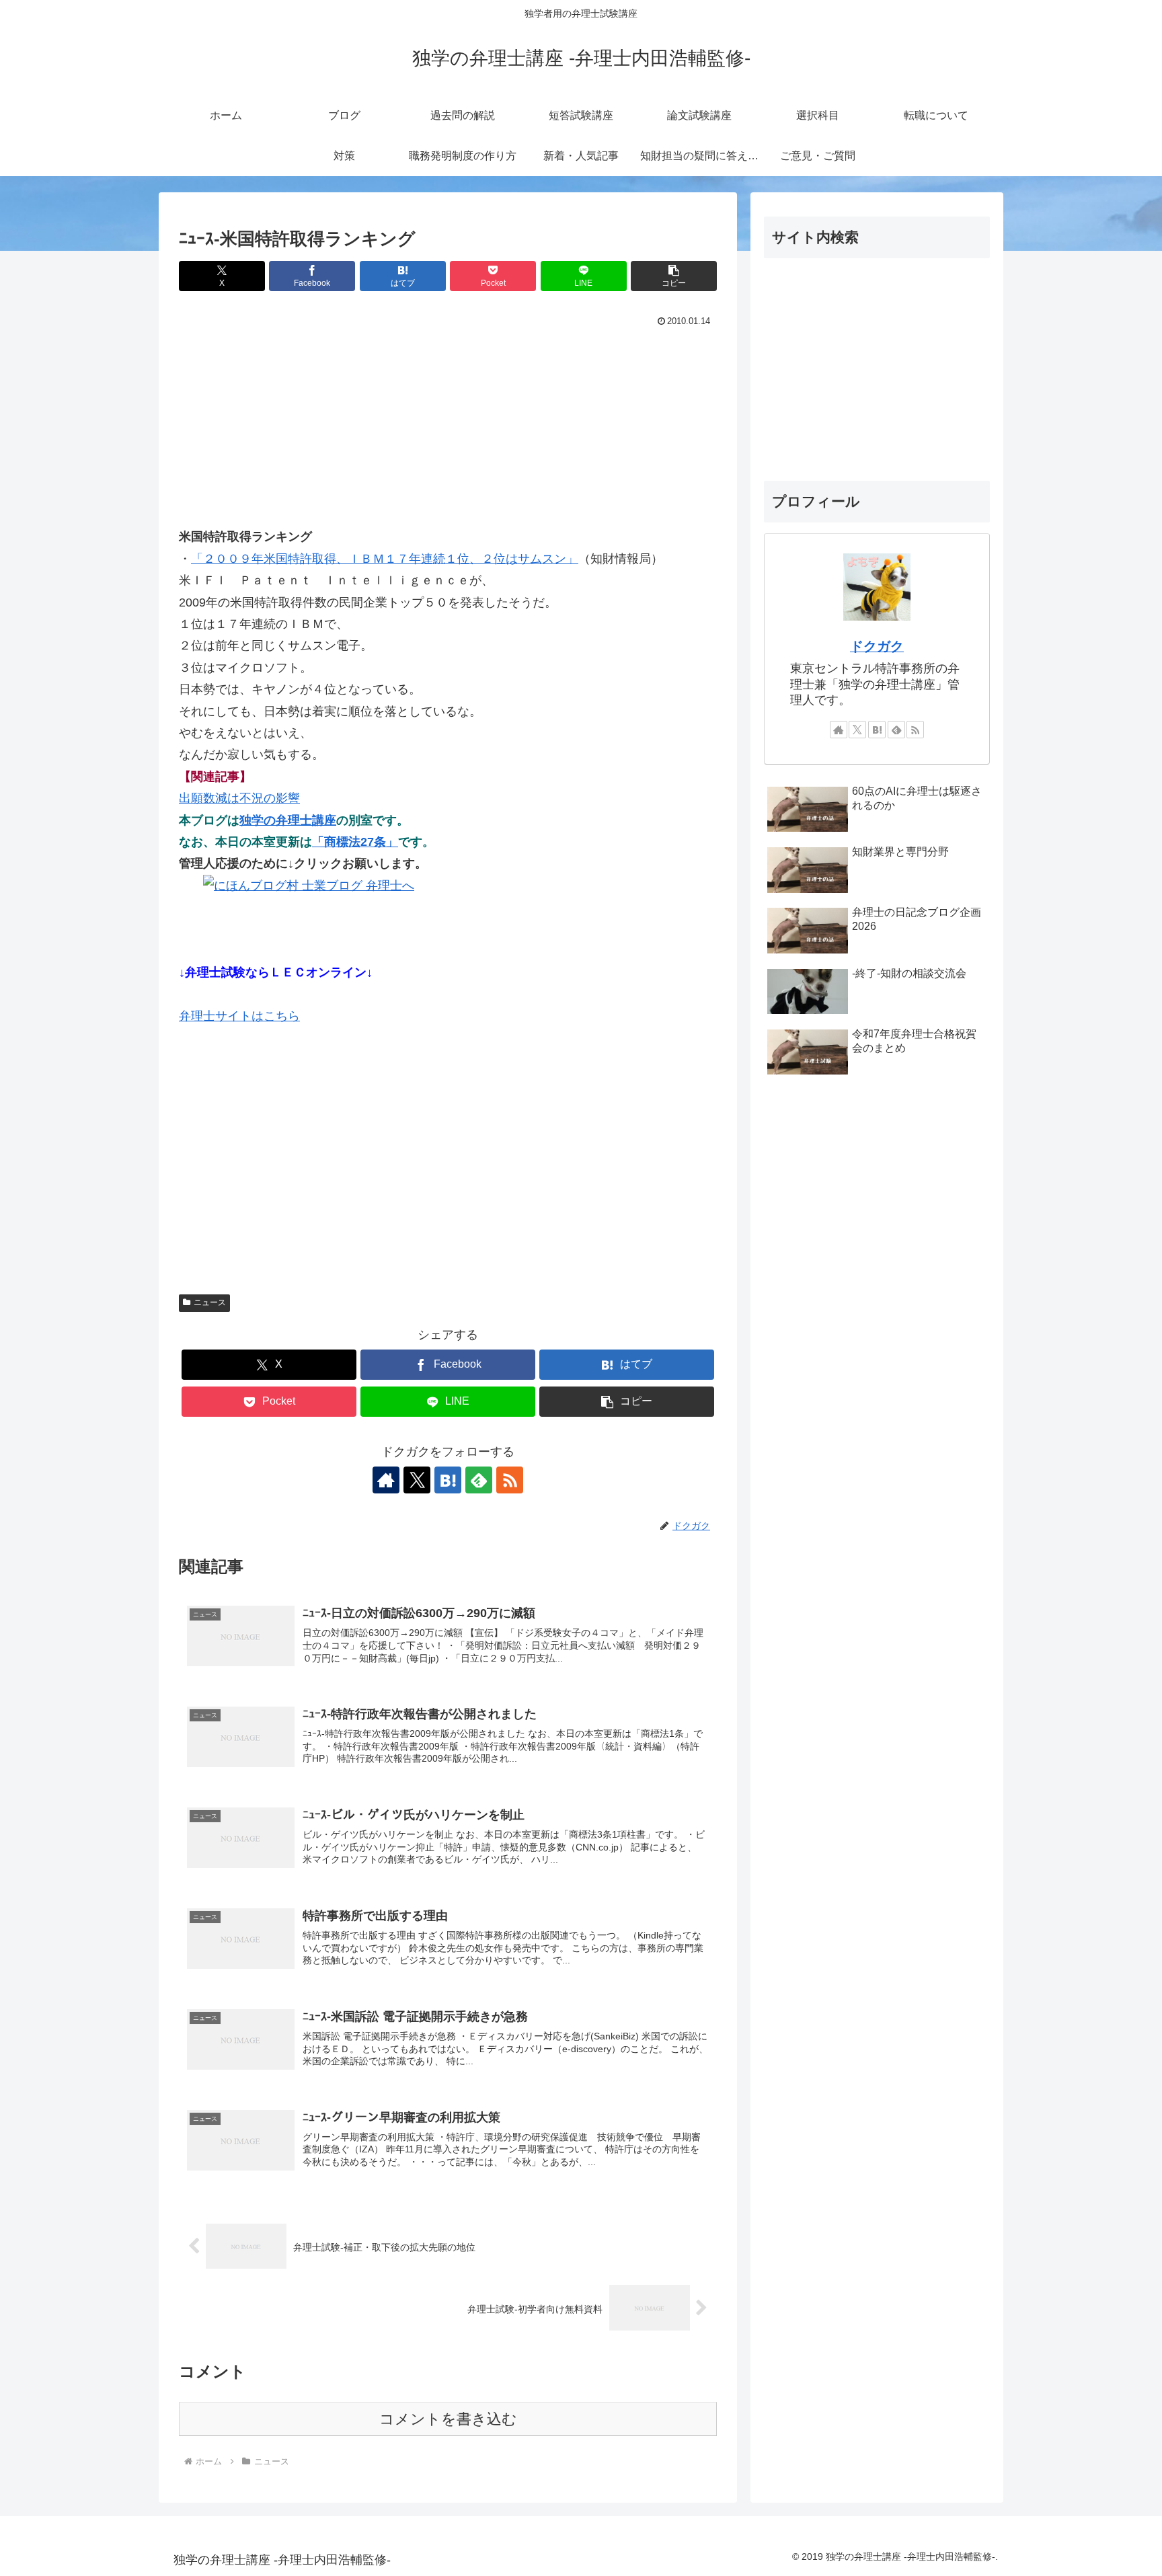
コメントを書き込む (448, 2419)
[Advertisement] (448, 432)
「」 (385, 559)
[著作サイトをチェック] (386, 1480)
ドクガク (877, 646)
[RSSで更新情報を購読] (510, 1480)
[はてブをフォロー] (448, 1480)
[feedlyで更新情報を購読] (479, 1480)
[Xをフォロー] (417, 1480)
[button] (674, 276)
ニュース (210, 1302)
